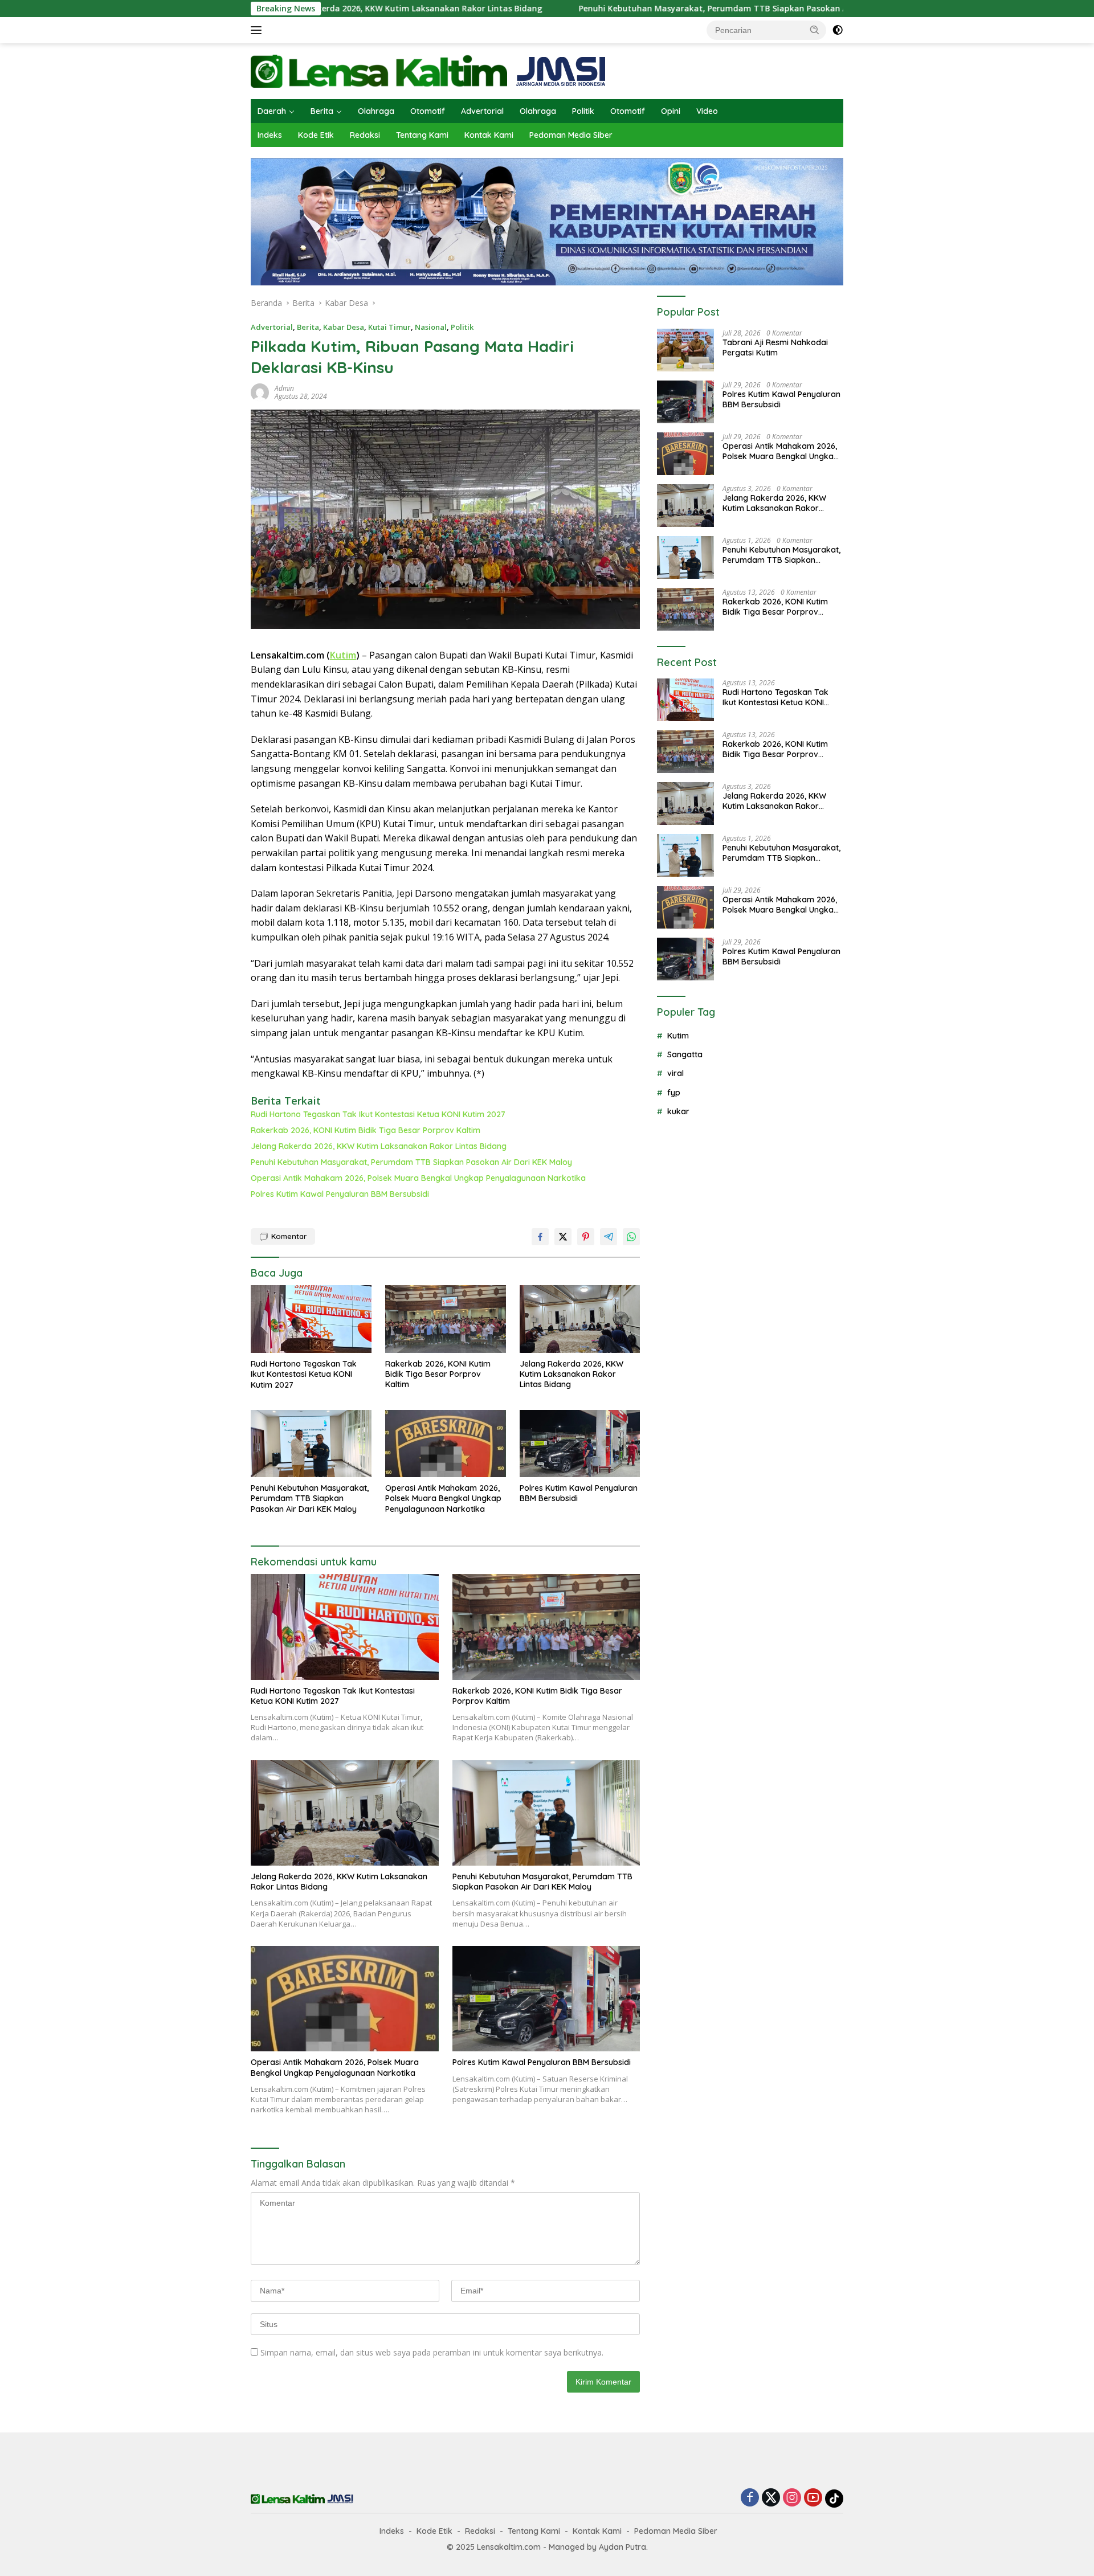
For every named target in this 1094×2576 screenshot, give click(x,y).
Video (707, 111)
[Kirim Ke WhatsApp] (631, 1237)
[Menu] (258, 30)
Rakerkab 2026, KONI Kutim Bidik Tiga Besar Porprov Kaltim (366, 1130)
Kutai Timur (389, 327)
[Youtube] (813, 2498)
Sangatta (685, 1054)
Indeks (270, 135)
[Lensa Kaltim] (428, 70)
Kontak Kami (489, 135)
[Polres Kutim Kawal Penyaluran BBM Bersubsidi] (580, 1444)
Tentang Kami (422, 135)
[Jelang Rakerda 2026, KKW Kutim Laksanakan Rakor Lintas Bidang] (580, 1319)
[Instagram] (792, 2498)
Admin (284, 388)
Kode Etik (316, 135)
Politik (583, 111)
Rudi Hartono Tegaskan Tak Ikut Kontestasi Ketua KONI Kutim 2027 (378, 1114)
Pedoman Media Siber (571, 135)
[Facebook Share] (540, 1237)
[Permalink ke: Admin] (260, 392)
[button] (815, 30)
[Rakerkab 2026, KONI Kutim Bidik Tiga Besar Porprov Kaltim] (446, 1319)
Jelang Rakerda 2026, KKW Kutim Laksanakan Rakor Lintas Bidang (379, 1146)
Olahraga (376, 111)
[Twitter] (771, 2498)
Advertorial (482, 111)
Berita (322, 111)
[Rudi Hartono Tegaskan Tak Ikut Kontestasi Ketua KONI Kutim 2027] (311, 1319)
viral (675, 1073)
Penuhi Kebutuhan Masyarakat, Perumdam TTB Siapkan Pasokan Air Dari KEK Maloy (638, 9)
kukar (678, 1111)
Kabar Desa (344, 327)
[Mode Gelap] (838, 30)
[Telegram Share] (609, 1237)
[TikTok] (834, 2499)
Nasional (431, 327)
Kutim (343, 655)
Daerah (272, 111)
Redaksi (365, 135)
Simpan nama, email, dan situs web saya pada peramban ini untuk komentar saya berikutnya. (432, 2352)
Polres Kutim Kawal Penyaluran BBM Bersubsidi (340, 1194)
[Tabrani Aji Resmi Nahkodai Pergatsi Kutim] (685, 350)
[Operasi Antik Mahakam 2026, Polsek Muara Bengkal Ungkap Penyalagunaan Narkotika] (446, 1444)
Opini (671, 111)
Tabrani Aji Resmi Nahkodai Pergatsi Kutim (775, 347)
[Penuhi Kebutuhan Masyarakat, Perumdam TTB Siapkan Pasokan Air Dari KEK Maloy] (311, 1444)
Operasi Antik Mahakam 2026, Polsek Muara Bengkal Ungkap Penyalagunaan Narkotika (418, 1178)
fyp (674, 1092)
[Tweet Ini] (563, 1237)
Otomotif (428, 111)
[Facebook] (750, 2498)
